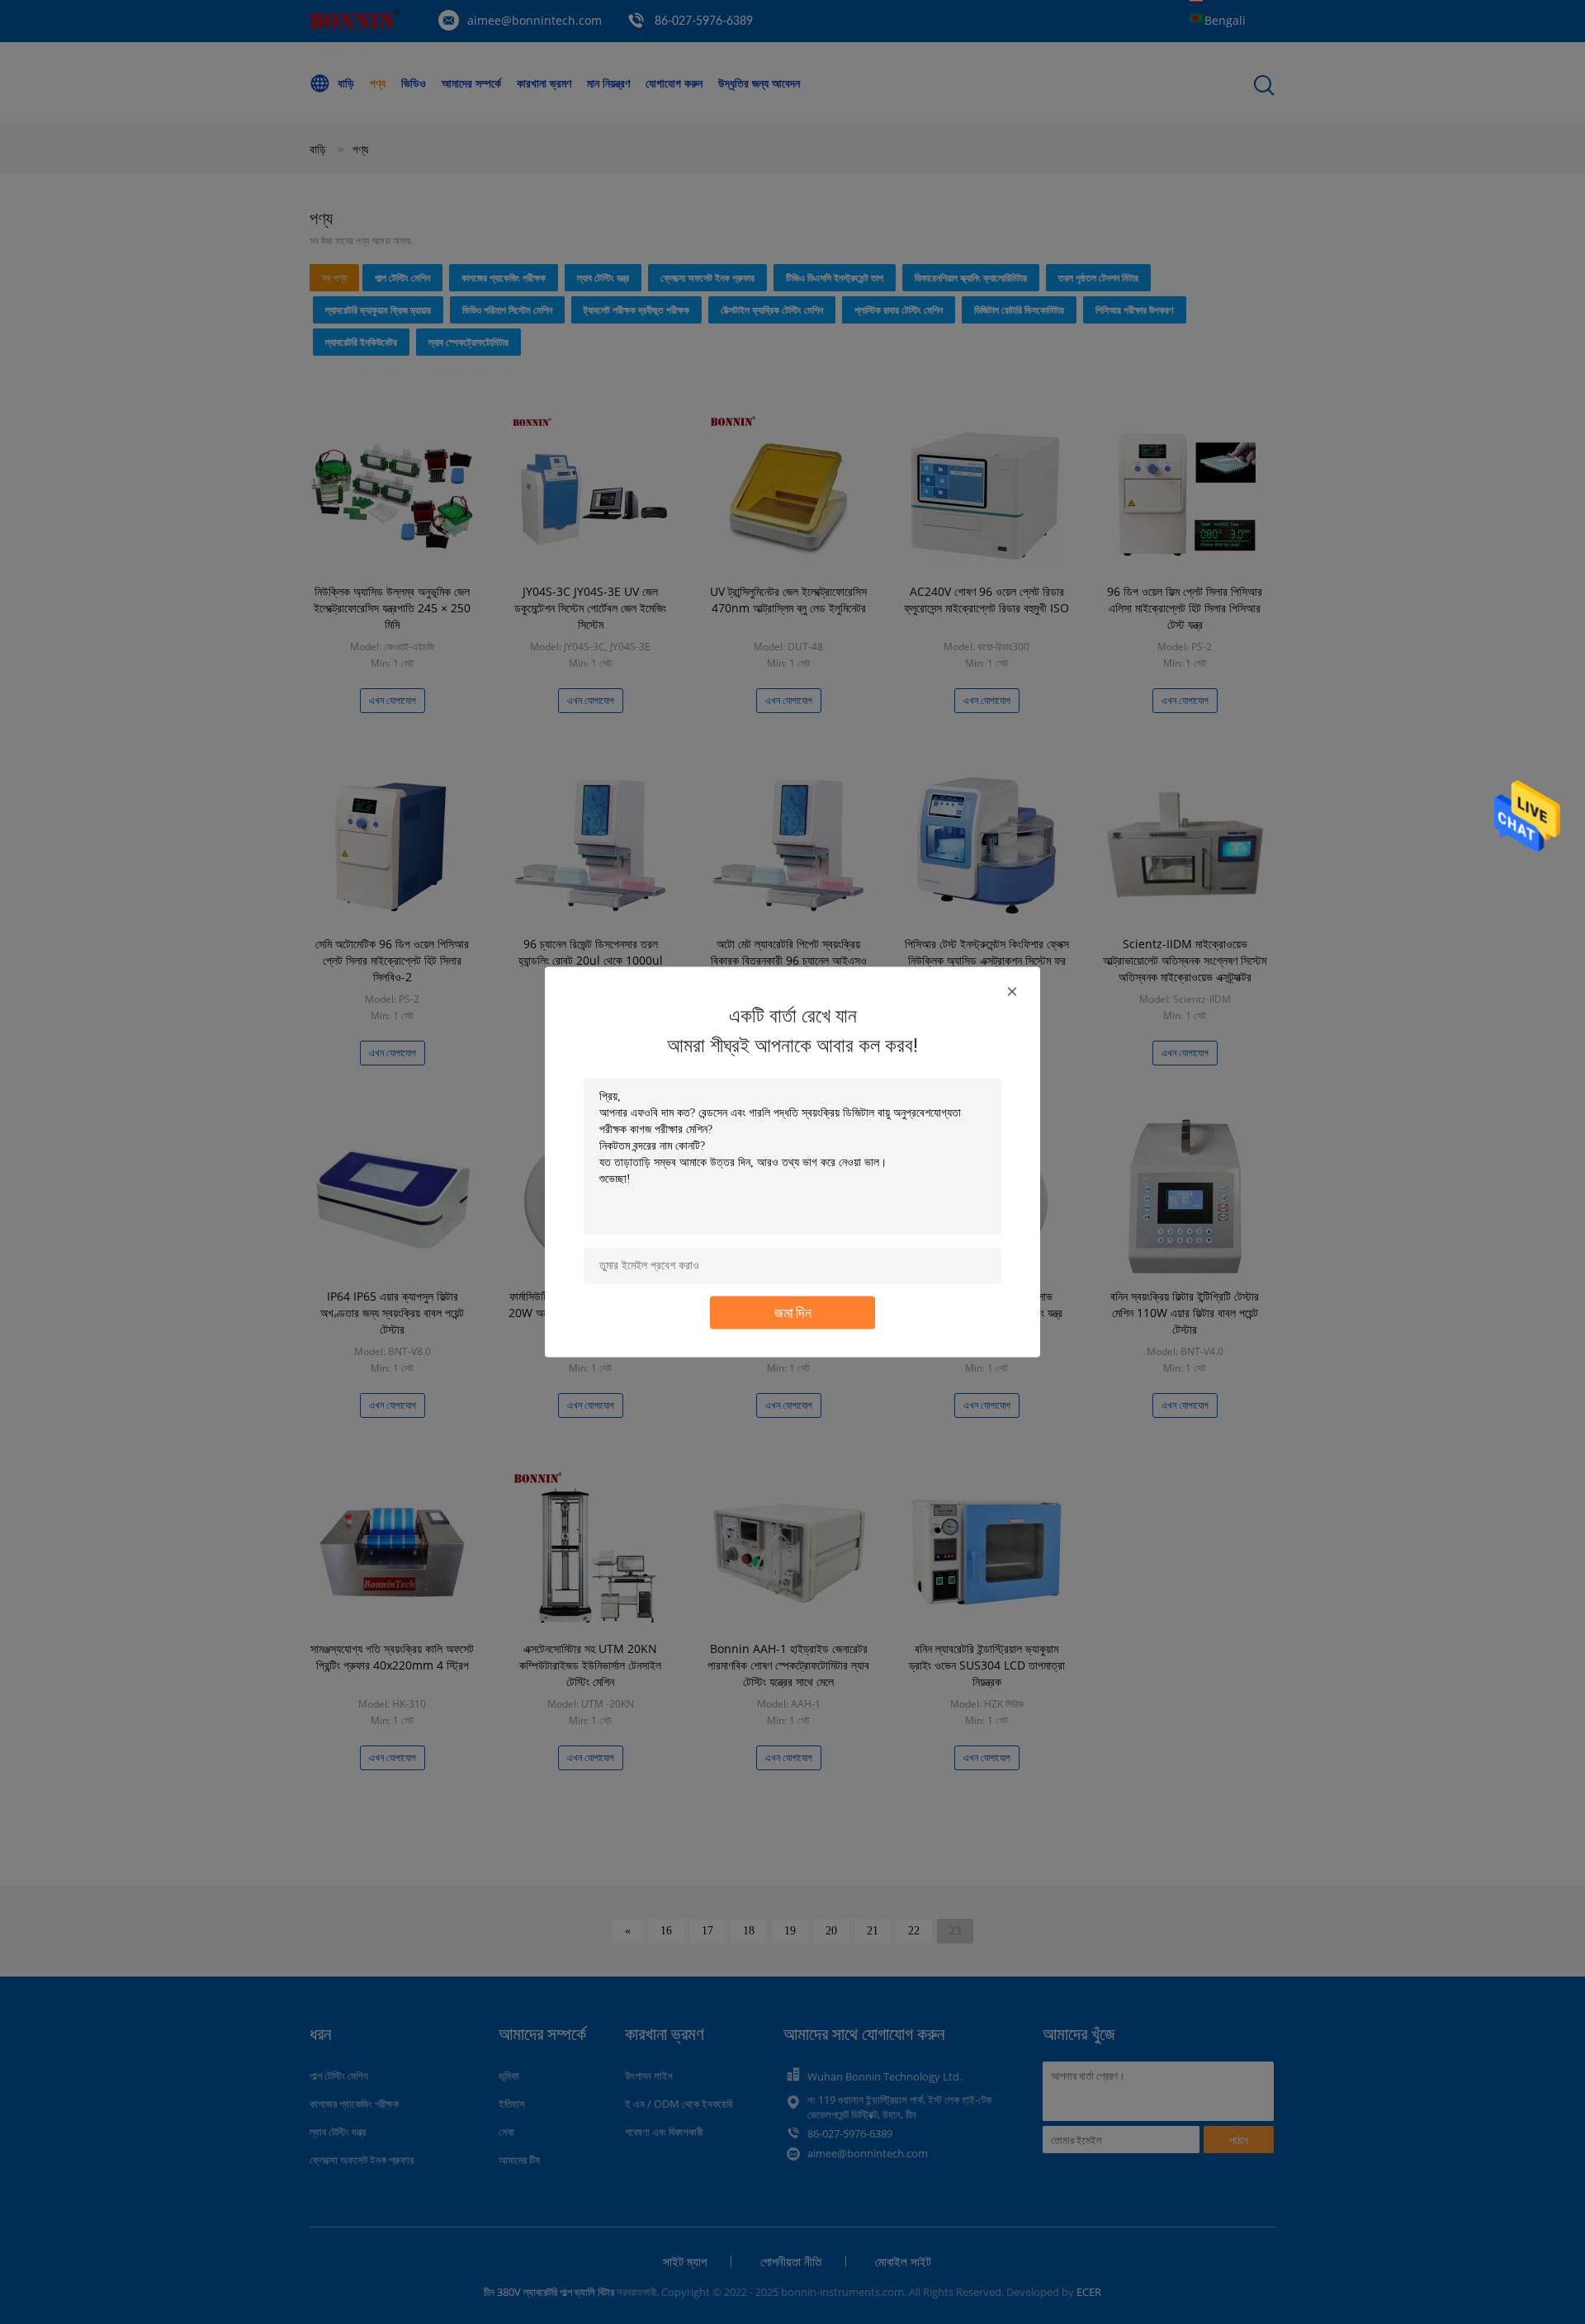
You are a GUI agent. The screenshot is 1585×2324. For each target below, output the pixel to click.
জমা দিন (793, 1313)
